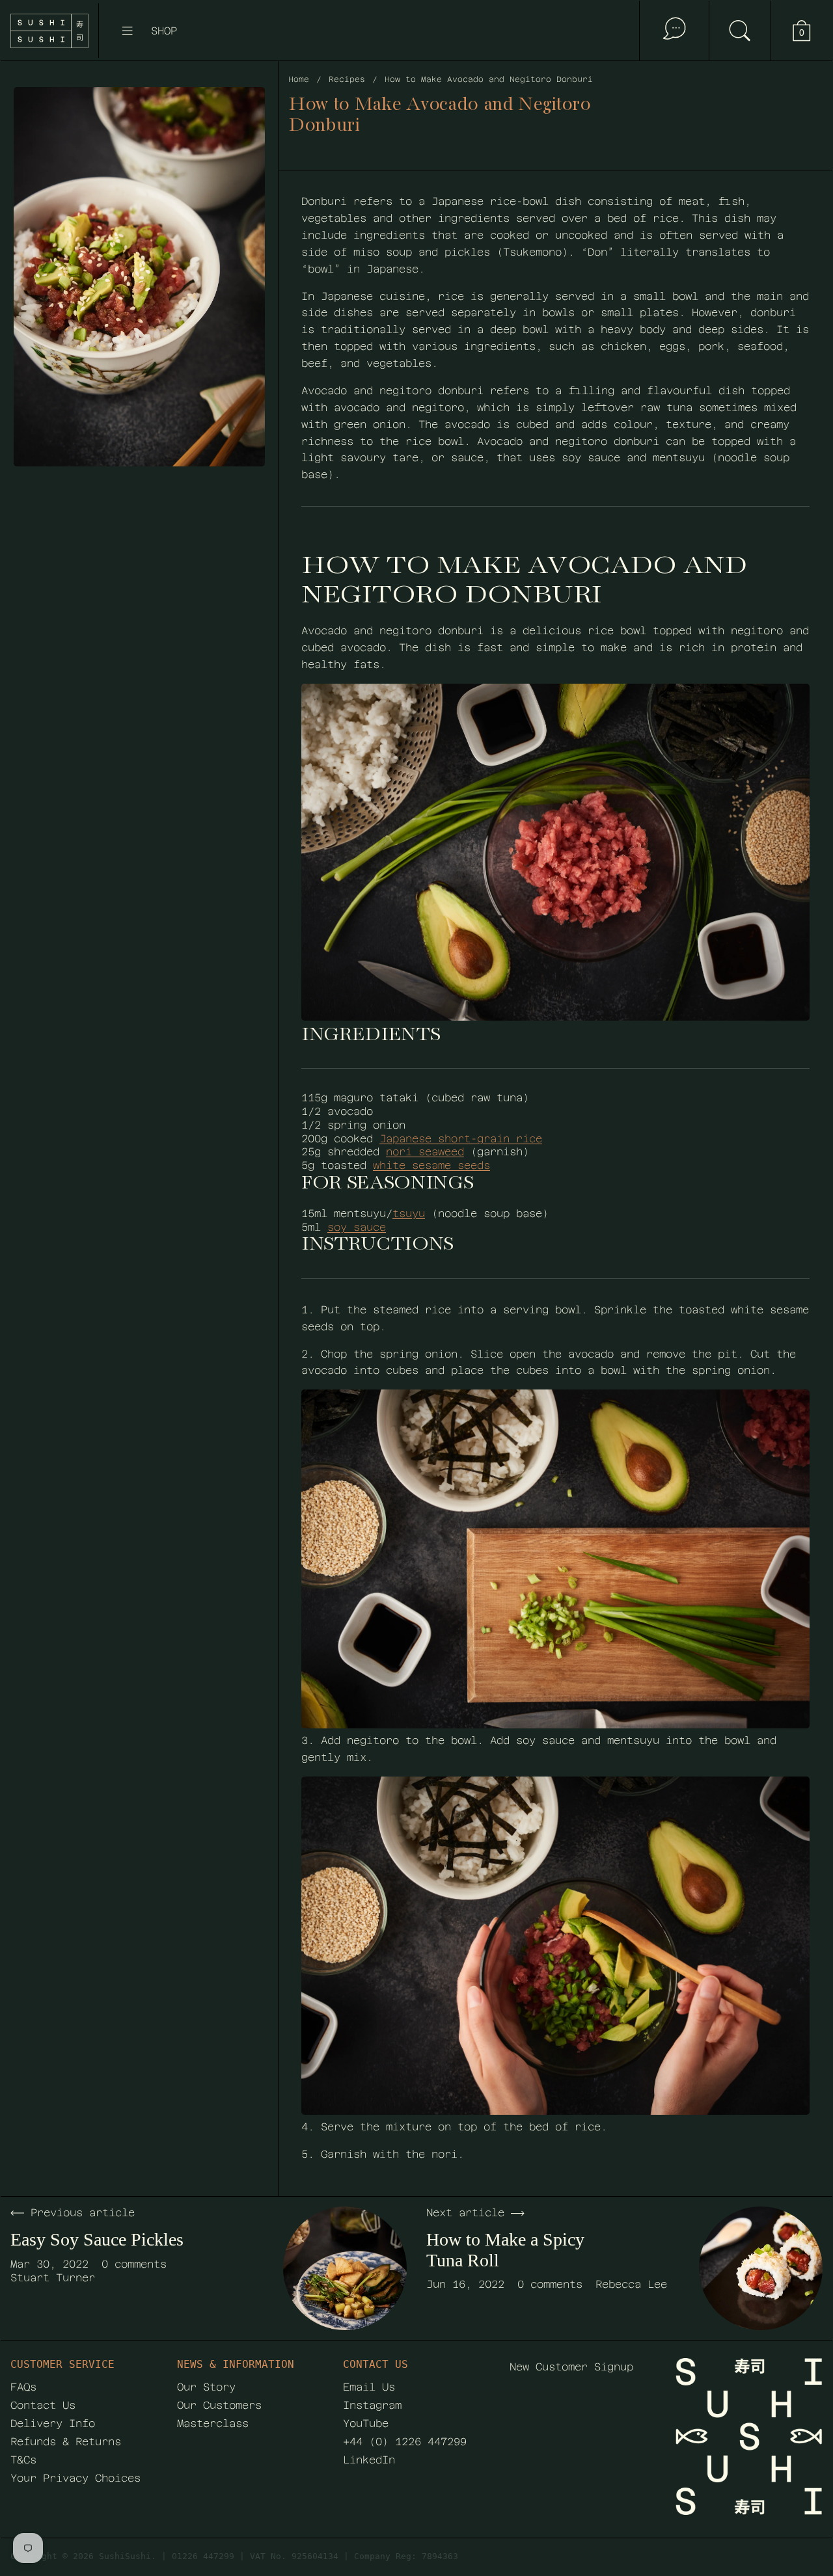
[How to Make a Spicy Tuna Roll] (761, 2268)
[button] (740, 31)
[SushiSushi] (49, 31)
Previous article (83, 2213)
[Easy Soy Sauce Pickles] (345, 2268)
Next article (465, 2213)
